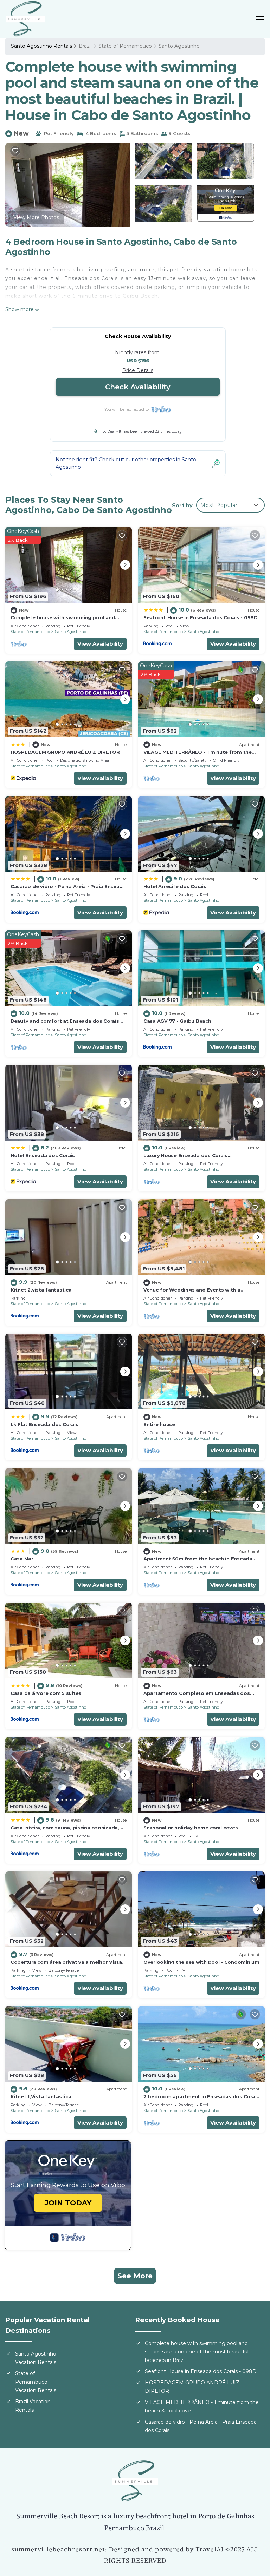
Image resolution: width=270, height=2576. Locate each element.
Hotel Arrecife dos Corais (175, 886)
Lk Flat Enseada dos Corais (44, 1424)
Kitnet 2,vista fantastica (41, 1290)
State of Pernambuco (125, 46)
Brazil (85, 46)
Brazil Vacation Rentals (33, 2406)
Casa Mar (22, 1559)
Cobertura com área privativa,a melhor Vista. (67, 1962)
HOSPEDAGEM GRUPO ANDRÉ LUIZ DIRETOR (65, 752)
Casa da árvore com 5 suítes (46, 1693)
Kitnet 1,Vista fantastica (41, 2096)
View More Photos (36, 217)
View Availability (100, 644)
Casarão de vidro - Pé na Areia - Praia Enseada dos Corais (201, 2426)
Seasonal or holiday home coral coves (191, 1828)
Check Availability (138, 387)
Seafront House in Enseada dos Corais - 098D (201, 617)
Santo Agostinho (179, 46)
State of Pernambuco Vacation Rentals (36, 2382)
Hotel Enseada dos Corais (43, 1155)
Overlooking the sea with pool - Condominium (201, 1962)
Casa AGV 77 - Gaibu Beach (177, 1021)
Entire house (159, 1424)
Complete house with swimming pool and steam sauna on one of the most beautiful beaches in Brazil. (197, 2352)
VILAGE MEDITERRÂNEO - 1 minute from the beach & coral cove (202, 2406)
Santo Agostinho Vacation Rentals (36, 2358)
